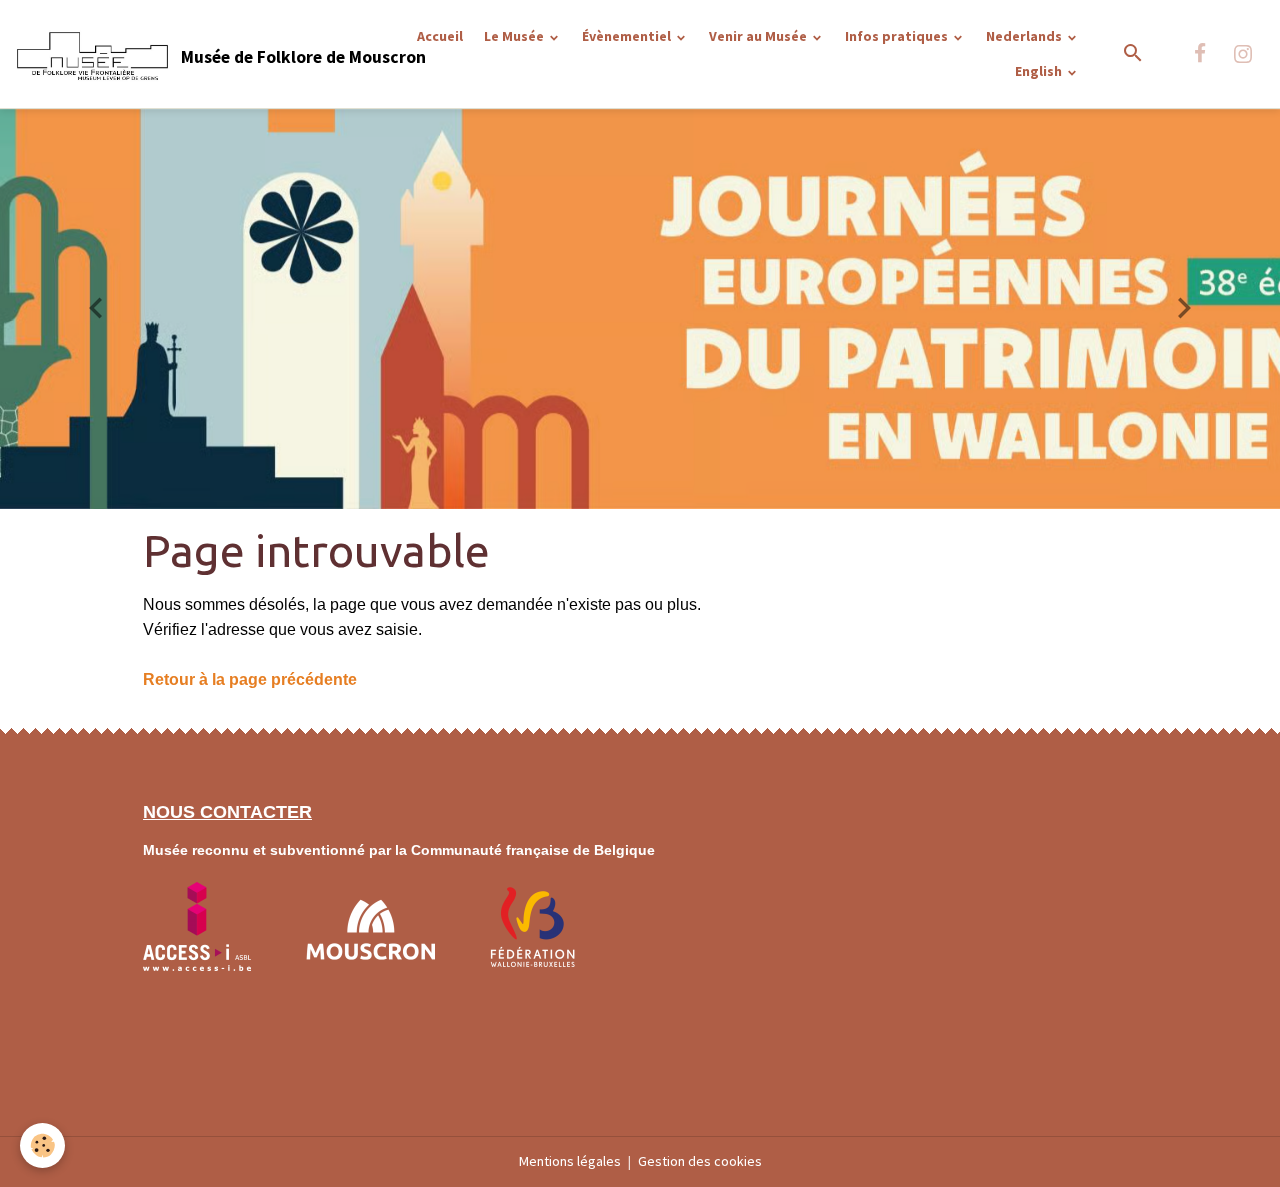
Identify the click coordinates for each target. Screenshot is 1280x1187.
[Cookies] (42, 1145)
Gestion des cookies (700, 1161)
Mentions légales (570, 1161)
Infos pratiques (898, 36)
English (1040, 71)
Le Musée (515, 36)
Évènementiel (628, 36)
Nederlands (1025, 36)
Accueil (440, 36)
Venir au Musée (759, 36)
